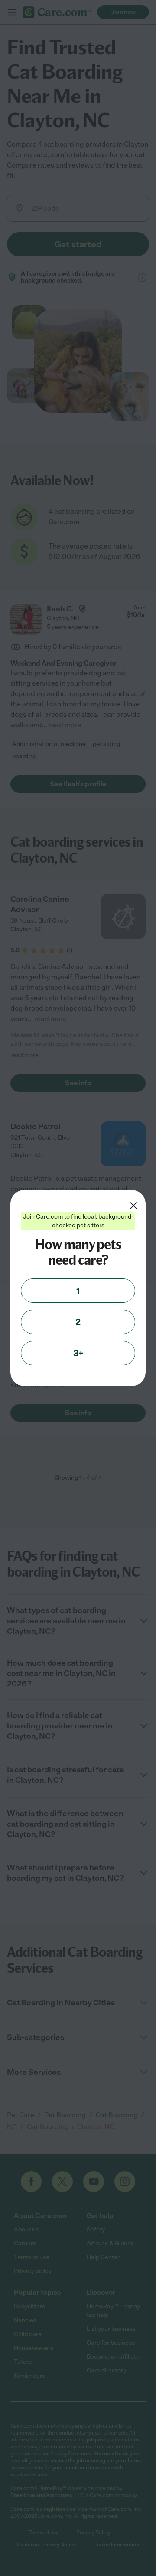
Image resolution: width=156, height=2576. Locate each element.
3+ (78, 1353)
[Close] (133, 1206)
